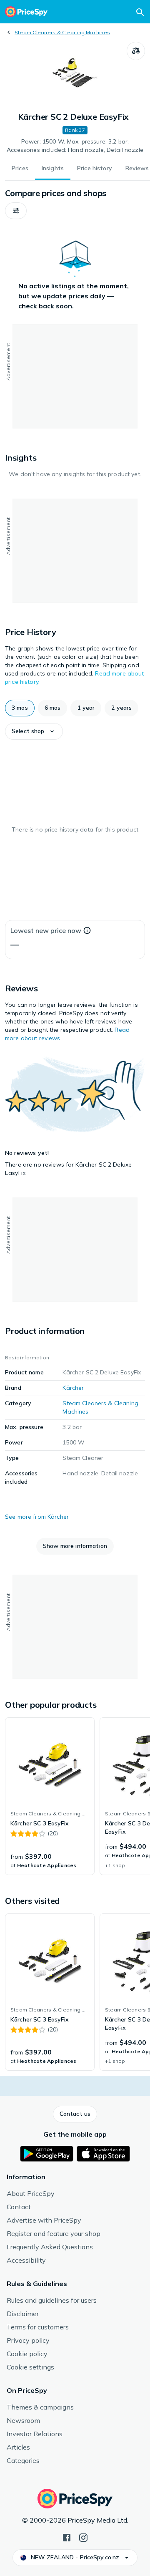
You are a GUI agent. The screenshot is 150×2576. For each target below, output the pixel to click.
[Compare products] (136, 51)
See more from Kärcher (37, 1517)
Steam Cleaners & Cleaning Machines (62, 32)
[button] (16, 211)
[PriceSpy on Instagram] (83, 2537)
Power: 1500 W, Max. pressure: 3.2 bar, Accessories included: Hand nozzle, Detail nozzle (75, 146)
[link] (50, 1796)
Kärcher (73, 1388)
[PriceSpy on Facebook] (67, 2537)
